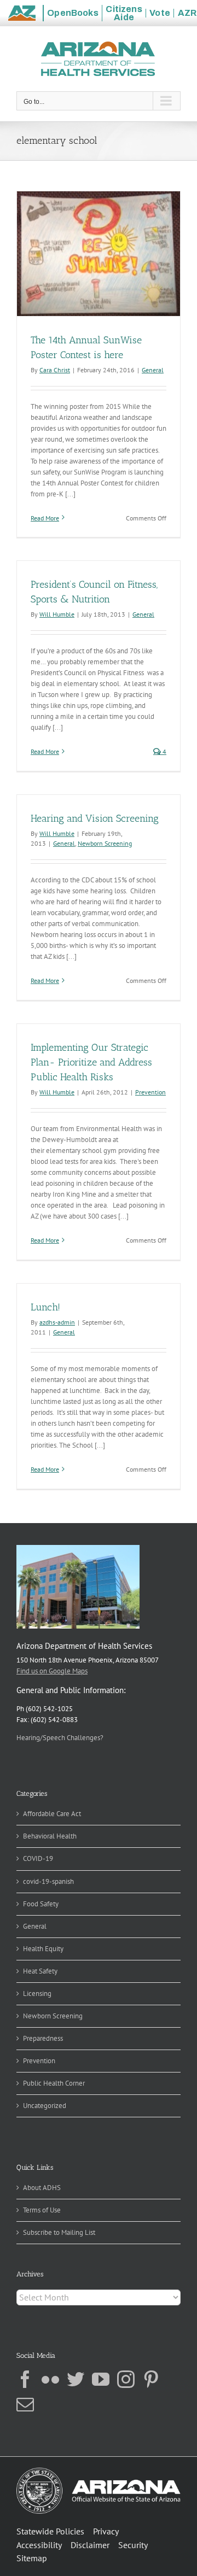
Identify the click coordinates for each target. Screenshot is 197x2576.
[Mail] (25, 2404)
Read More (45, 518)
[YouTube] (101, 2379)
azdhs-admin (57, 1322)
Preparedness (43, 2038)
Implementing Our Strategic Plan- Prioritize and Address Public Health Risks (91, 1062)
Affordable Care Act (52, 1814)
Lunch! (45, 1307)
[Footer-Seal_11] (99, 2471)
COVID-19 (38, 1858)
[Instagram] (126, 2379)
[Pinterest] (151, 2379)
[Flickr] (50, 2379)
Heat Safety (40, 1971)
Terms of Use (42, 2210)
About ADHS (42, 2188)
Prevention (150, 1092)
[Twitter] (76, 2379)
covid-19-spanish (48, 1881)
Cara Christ (55, 370)
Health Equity (43, 1949)
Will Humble (57, 614)
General (153, 370)
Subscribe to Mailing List (59, 2232)
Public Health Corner (54, 2083)
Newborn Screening (105, 843)
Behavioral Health (50, 1836)
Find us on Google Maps (52, 1671)
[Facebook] (25, 2379)
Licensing (37, 1994)
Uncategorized (45, 2106)
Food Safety (41, 1904)
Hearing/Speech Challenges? (60, 1738)
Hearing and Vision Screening (95, 818)
